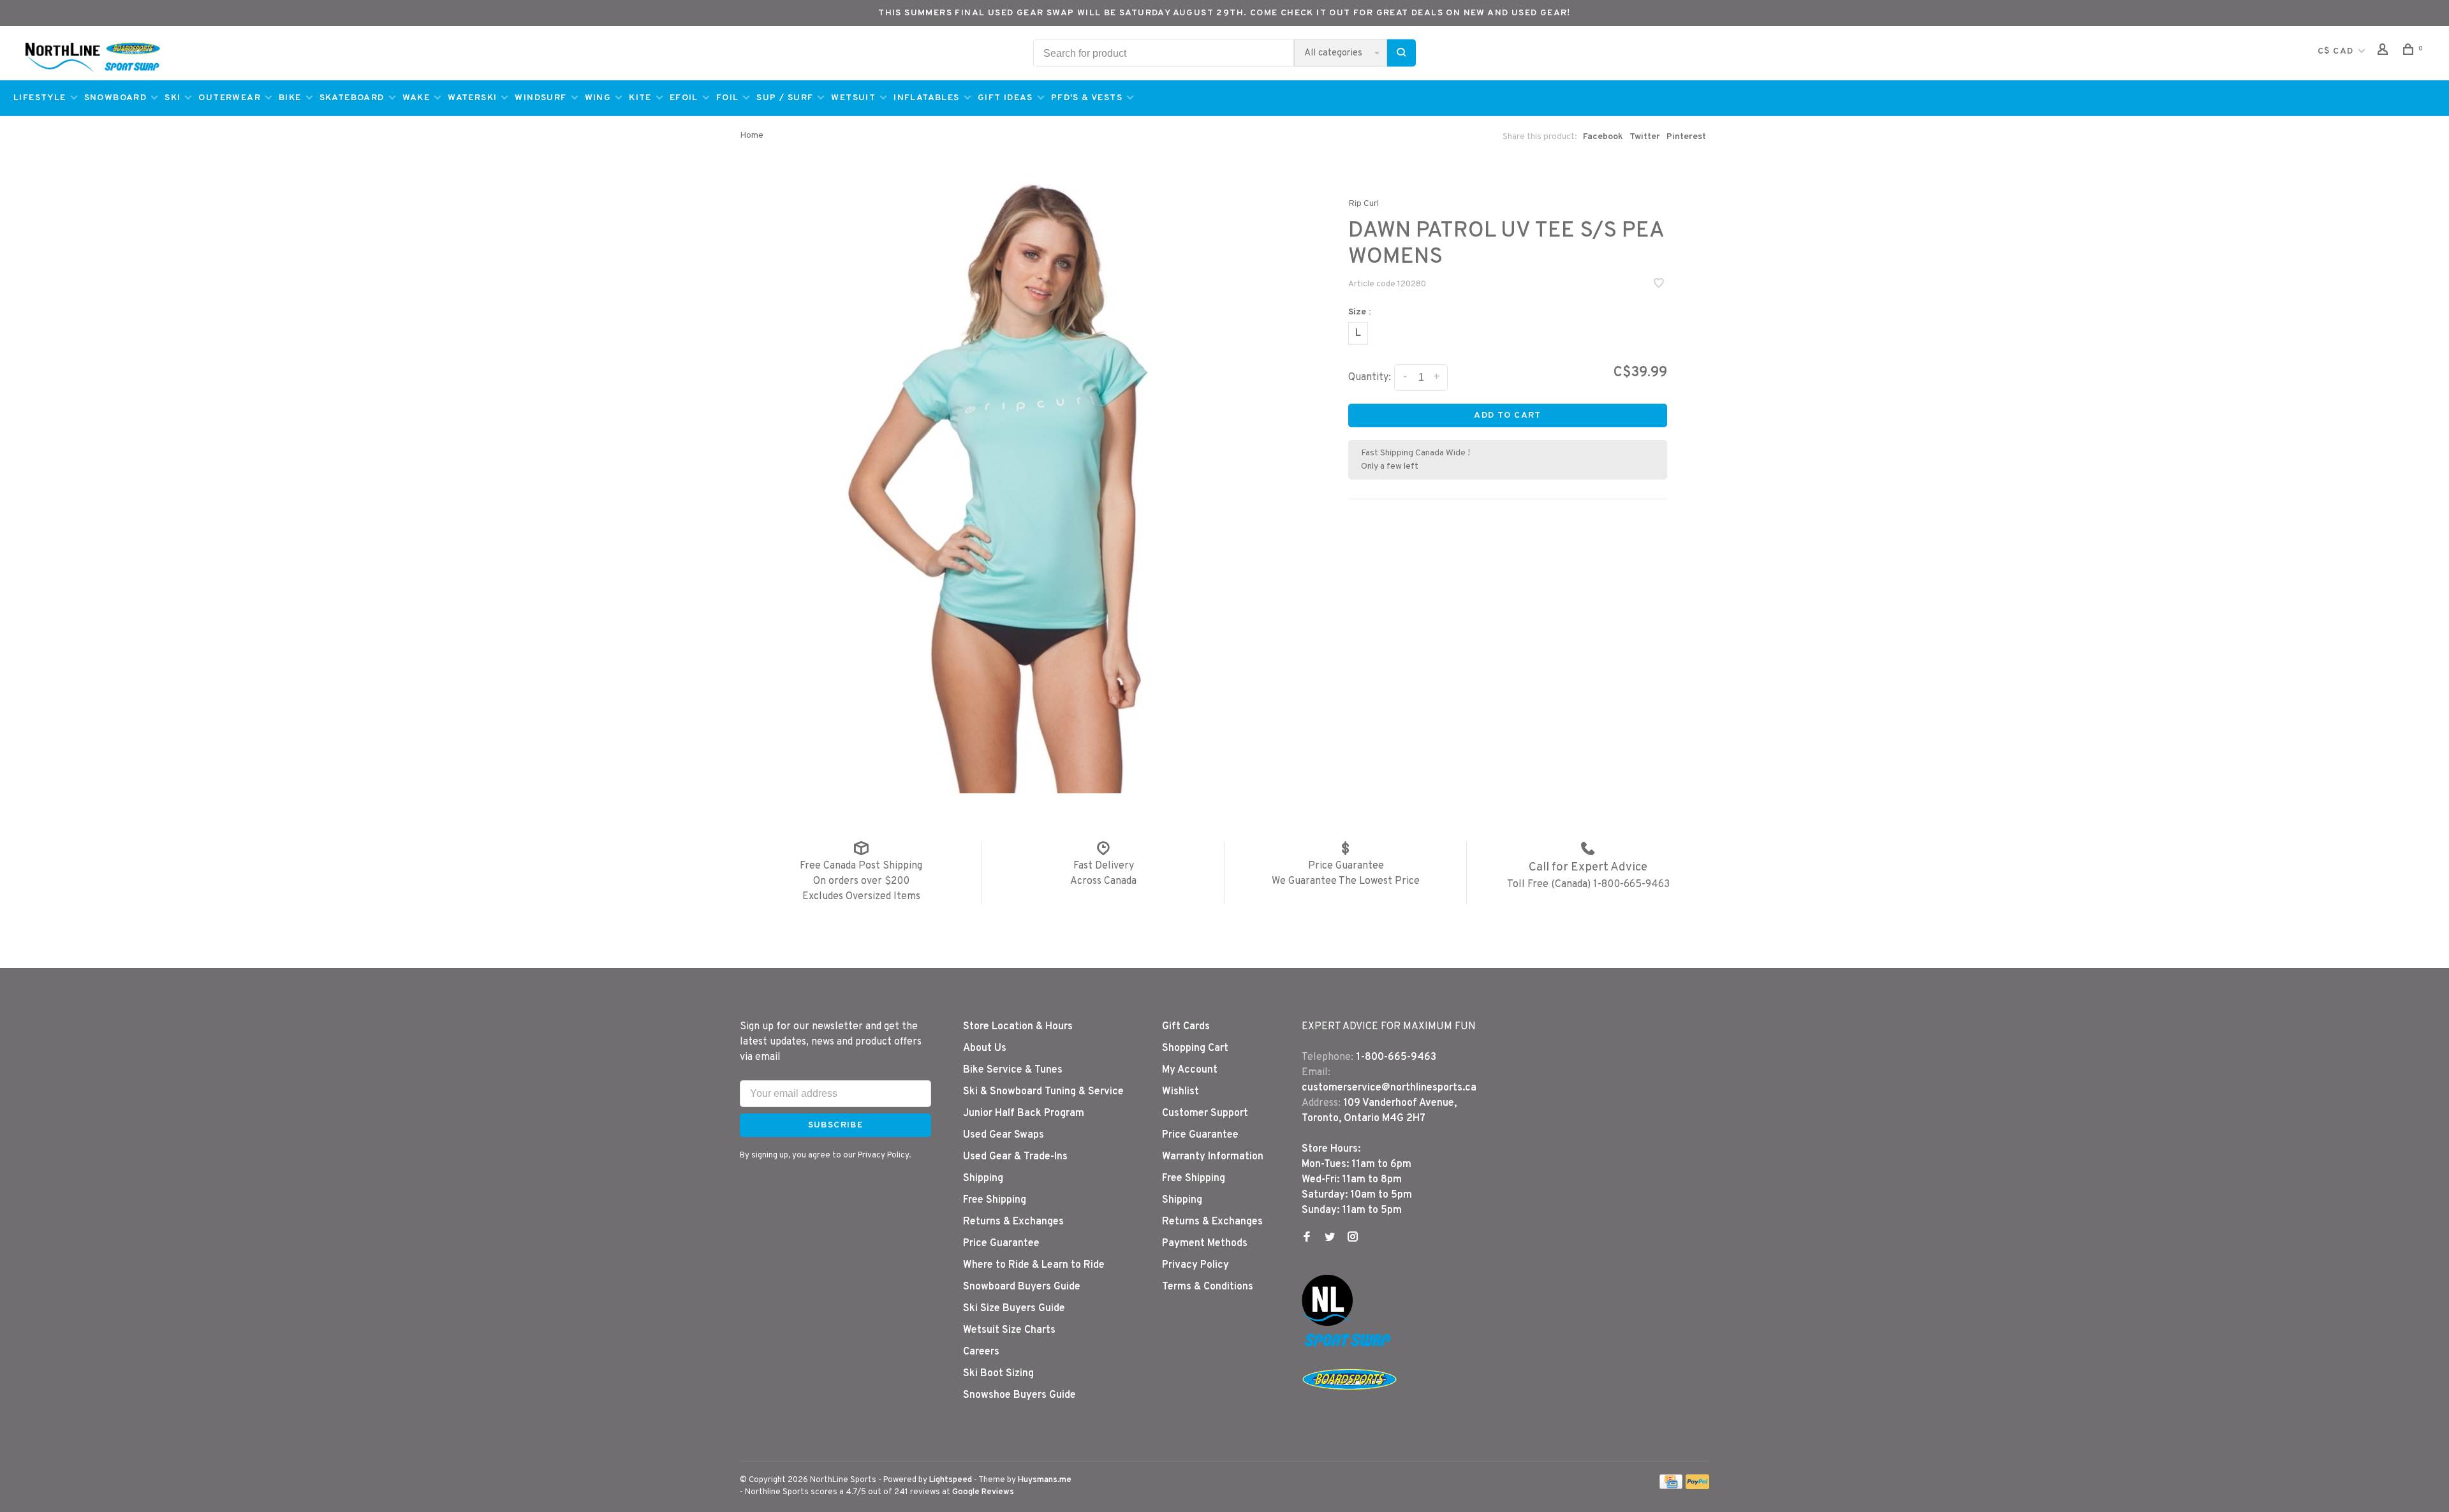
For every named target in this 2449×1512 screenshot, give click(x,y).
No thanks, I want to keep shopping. (1320, 826)
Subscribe (1449, 793)
